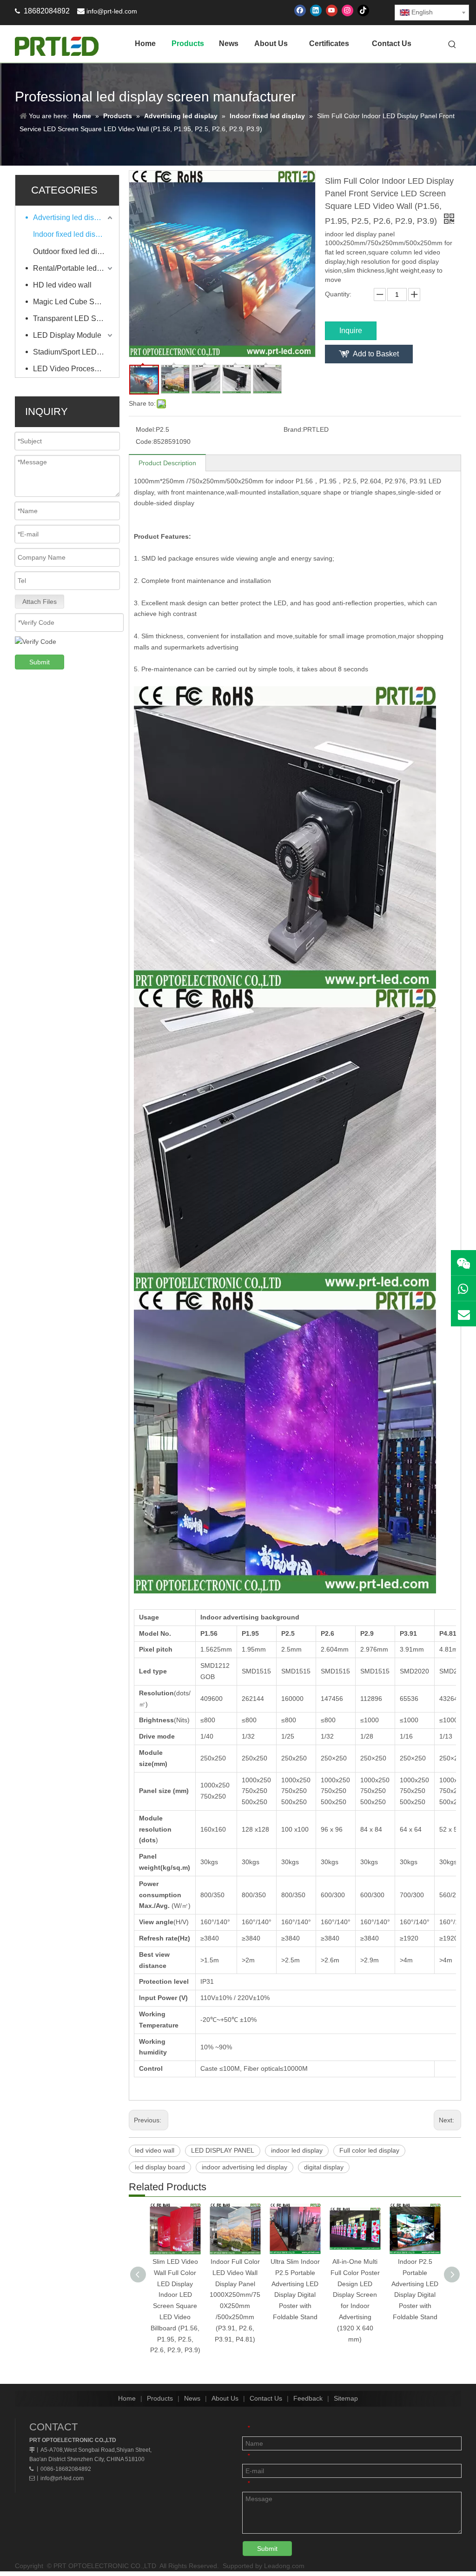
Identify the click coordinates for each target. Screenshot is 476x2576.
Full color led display (369, 2150)
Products (160, 2398)
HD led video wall (62, 285)
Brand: (293, 429)
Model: (146, 429)
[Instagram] (347, 10)
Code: (145, 442)
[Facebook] (300, 10)
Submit (40, 662)
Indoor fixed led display (71, 234)
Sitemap (346, 2398)
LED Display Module (67, 335)
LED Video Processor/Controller (74, 369)
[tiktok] (363, 10)
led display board (160, 2167)
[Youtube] (332, 10)
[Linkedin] (316, 10)
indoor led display (297, 2150)
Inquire (351, 331)
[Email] (463, 1314)
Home (127, 2398)
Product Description (167, 463)
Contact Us (266, 2398)
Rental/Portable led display (74, 268)
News (192, 2398)
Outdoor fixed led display (74, 251)
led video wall (155, 2150)
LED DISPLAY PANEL (223, 2150)
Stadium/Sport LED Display (74, 352)
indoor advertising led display (245, 2167)
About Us (225, 2398)
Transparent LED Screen (74, 318)
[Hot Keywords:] (452, 45)
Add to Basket (376, 354)
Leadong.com (284, 2566)
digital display (324, 2167)
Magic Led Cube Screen (73, 302)
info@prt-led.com (112, 11)
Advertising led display (70, 217)
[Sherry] (463, 1263)
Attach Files (40, 602)
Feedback (308, 2398)
